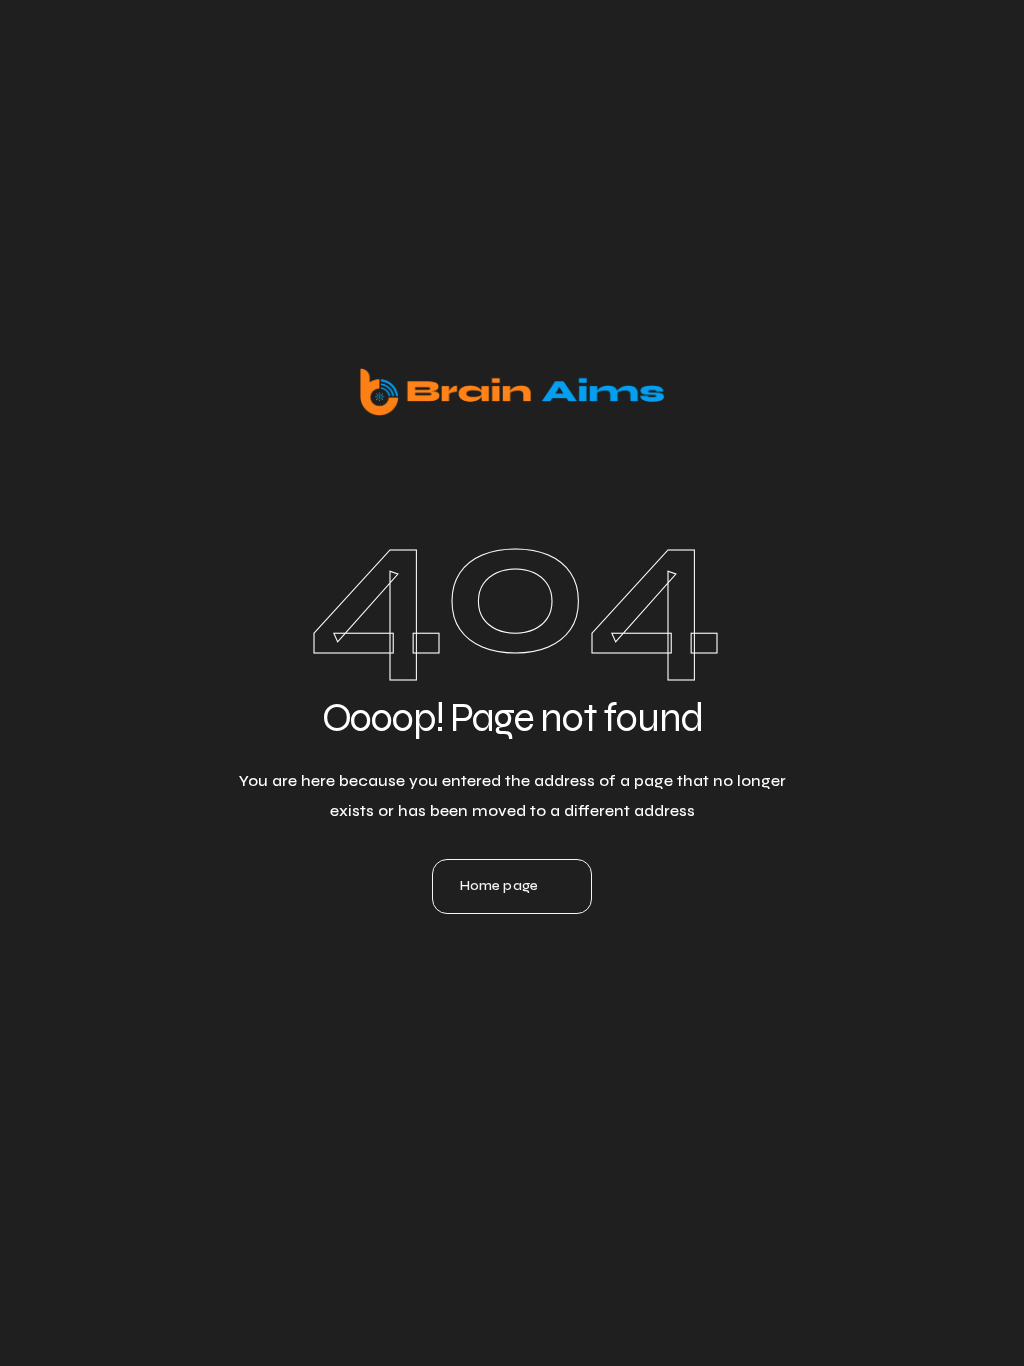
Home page (499, 885)
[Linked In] (458, 983)
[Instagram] (512, 983)
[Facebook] (566, 983)
